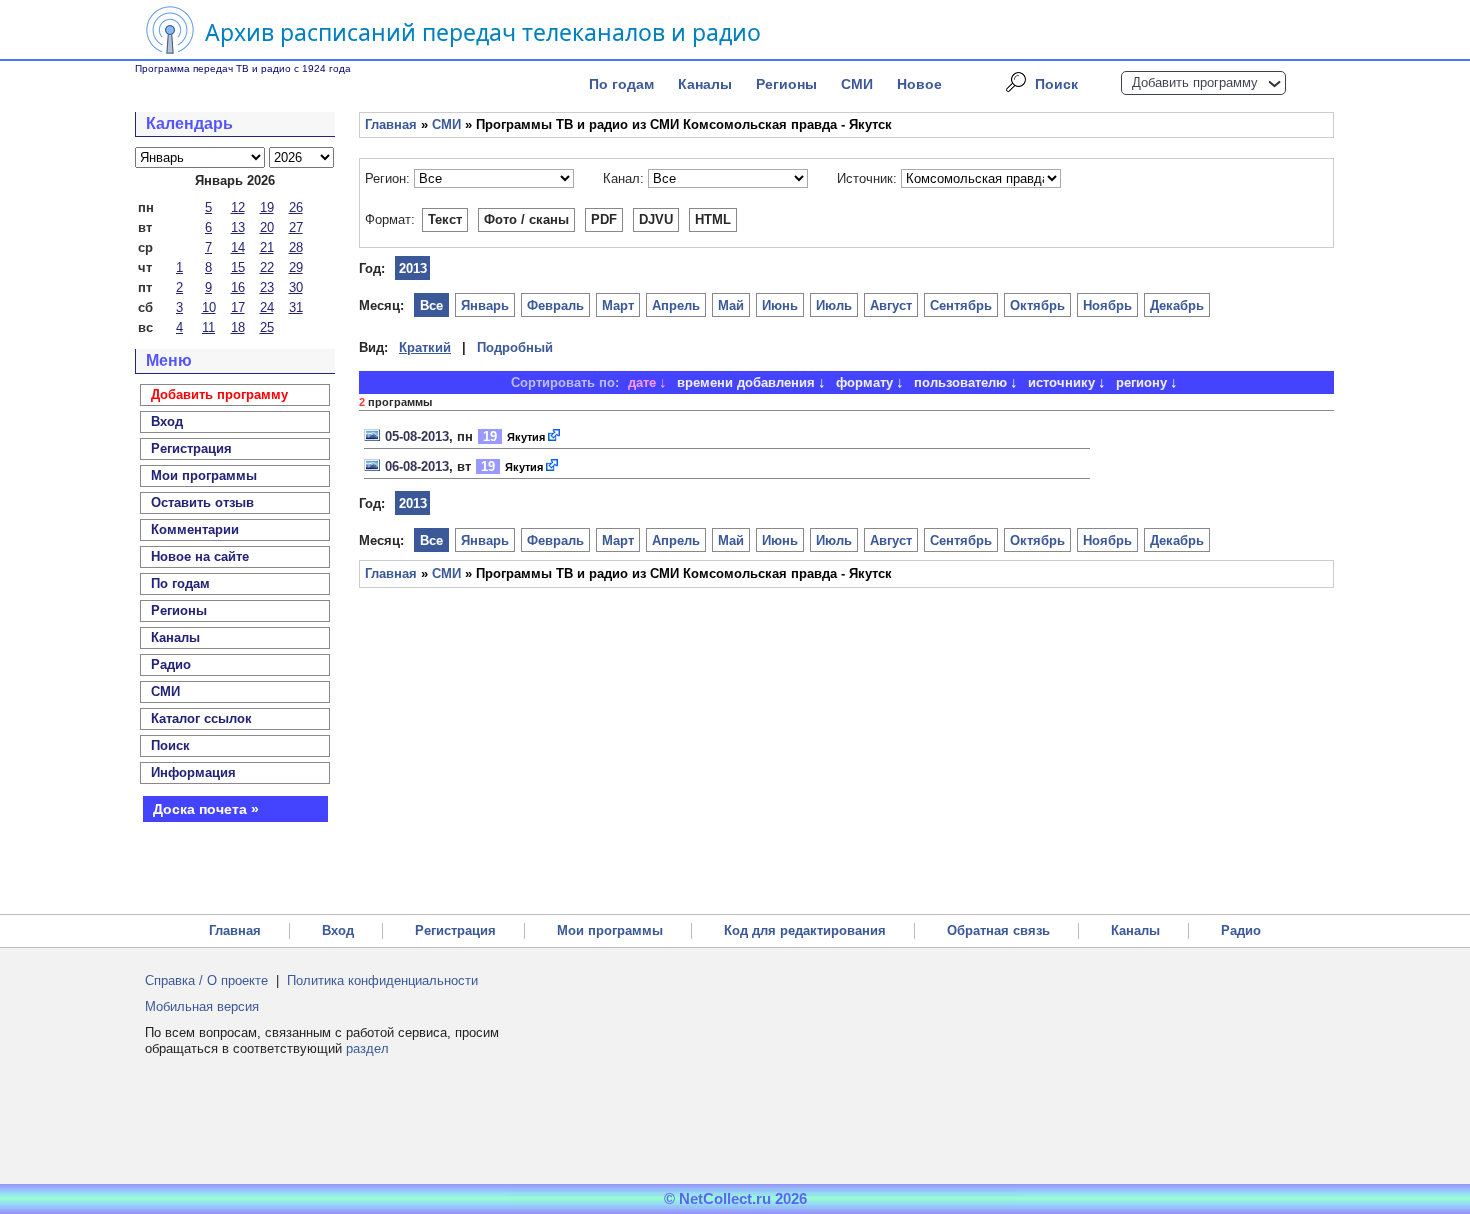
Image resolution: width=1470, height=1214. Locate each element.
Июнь (780, 305)
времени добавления (746, 382)
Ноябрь (1107, 305)
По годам (621, 84)
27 (296, 227)
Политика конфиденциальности (382, 980)
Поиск (1056, 84)
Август (891, 305)
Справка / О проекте (206, 980)
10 (209, 307)
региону (1141, 382)
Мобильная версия (202, 1006)
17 (238, 307)
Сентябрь (961, 305)
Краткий (425, 347)
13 (238, 227)
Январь (485, 305)
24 (267, 307)
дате (642, 382)
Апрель (676, 305)
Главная (391, 124)
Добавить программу (1195, 82)
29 (296, 267)
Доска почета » (206, 809)
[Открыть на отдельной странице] (555, 436)
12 (238, 207)
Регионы (786, 84)
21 (267, 247)
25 (267, 327)
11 (208, 327)
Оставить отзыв (202, 502)
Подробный (515, 347)
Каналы (705, 84)
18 (238, 327)
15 (238, 267)
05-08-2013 (417, 436)
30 (296, 287)
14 (238, 247)
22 (267, 267)
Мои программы (204, 475)
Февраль (555, 305)
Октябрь (1037, 305)
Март (618, 305)
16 (238, 287)
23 (267, 287)
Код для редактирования (805, 930)
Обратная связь (998, 930)
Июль (834, 305)
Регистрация (455, 930)
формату (864, 382)
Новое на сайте (200, 556)
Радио (171, 664)
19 (267, 207)
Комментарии (195, 529)
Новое (919, 84)
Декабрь (1177, 305)
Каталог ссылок (201, 718)
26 (296, 207)
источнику (1061, 382)
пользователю (960, 382)
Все (431, 305)
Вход (338, 930)
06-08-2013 (417, 466)
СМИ (857, 84)
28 (296, 247)
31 (296, 307)
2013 (413, 268)
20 (267, 227)
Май (731, 305)
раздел (367, 1048)
